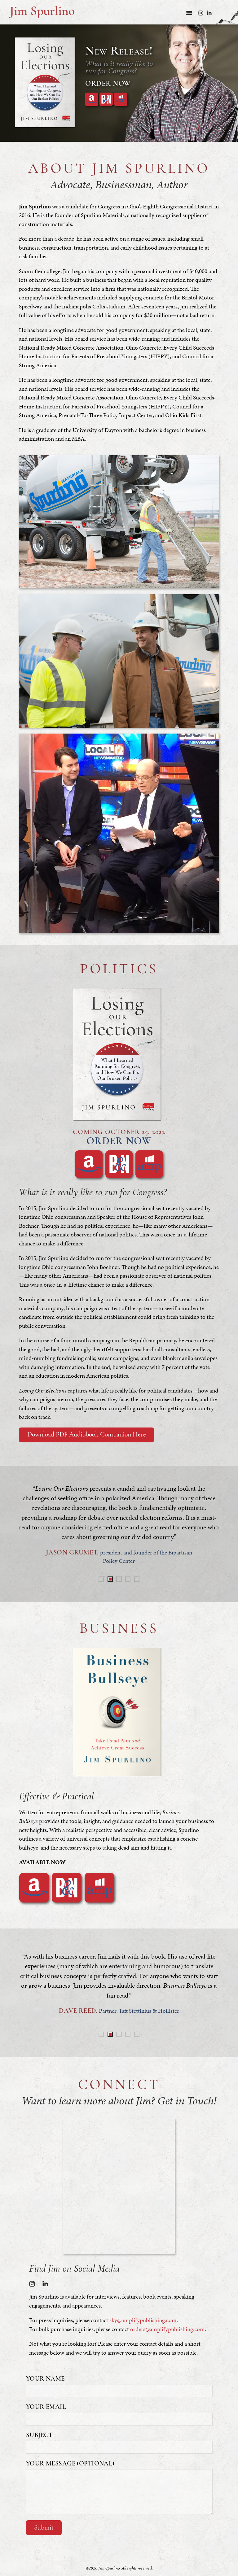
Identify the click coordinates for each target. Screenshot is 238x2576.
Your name (45, 2379)
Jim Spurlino (42, 12)
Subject (39, 2435)
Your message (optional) (70, 2464)
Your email (46, 2407)
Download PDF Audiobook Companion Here (87, 1435)
